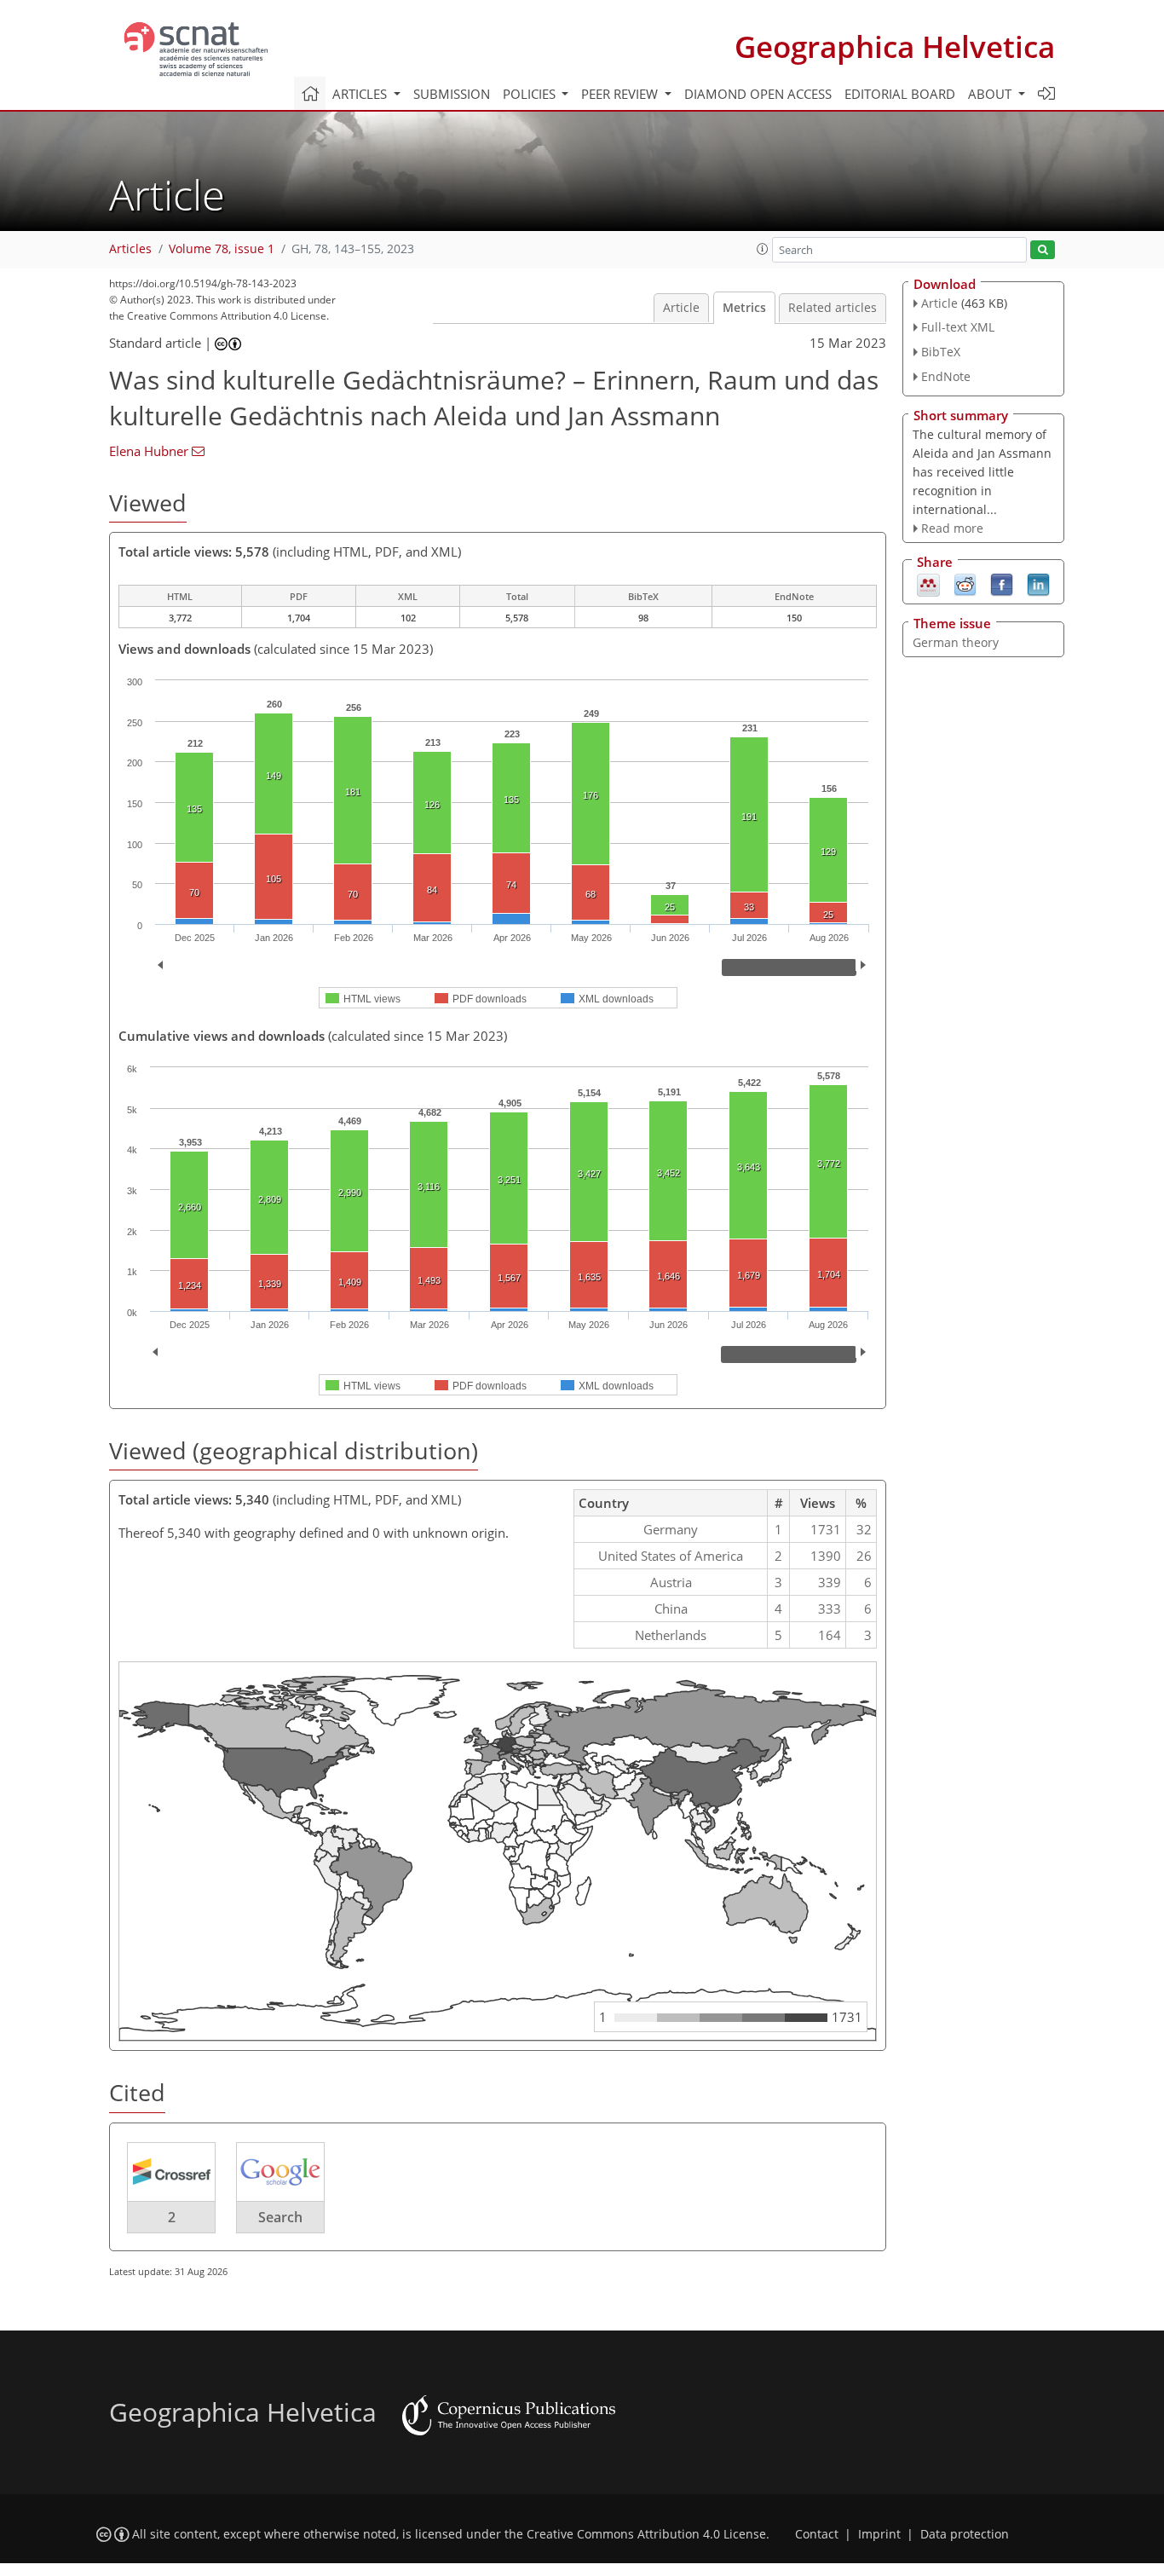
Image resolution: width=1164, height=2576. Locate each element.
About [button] (991, 94)
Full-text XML (958, 327)
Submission (452, 94)
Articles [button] (361, 94)
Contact (817, 2534)
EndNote (946, 376)
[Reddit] (965, 584)
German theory (956, 642)
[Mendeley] (928, 584)
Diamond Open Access (758, 94)
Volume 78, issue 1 (222, 249)
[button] (763, 249)
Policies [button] (531, 94)
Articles (130, 249)
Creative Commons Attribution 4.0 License (646, 2534)
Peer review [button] (621, 94)
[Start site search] (1043, 250)
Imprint (879, 2534)
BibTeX (941, 352)
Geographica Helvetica (895, 46)
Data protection (965, 2534)
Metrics (744, 308)
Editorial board (900, 94)
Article (681, 308)
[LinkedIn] (1038, 584)
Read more (952, 528)
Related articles (833, 308)
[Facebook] (1002, 584)
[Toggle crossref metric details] (171, 2171)
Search (280, 2217)
